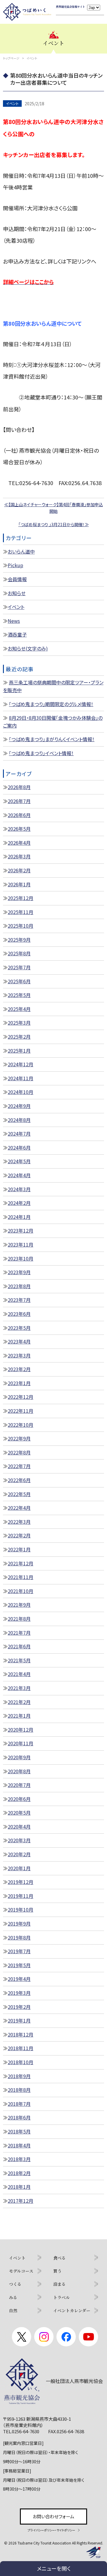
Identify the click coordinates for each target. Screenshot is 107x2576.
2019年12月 (21, 1882)
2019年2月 (19, 2007)
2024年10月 (21, 1092)
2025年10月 (21, 926)
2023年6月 (19, 1314)
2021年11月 (21, 1577)
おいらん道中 (21, 551)
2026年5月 (19, 829)
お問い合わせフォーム (53, 2516)
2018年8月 (19, 2090)
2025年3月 (19, 1023)
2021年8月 (19, 1619)
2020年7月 (19, 1785)
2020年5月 (19, 1813)
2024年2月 (19, 1203)
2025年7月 (19, 967)
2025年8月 (19, 953)
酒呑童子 (17, 634)
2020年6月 (19, 1799)
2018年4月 (19, 2145)
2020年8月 (19, 1771)
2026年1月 (19, 884)
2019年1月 (19, 2020)
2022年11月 (21, 1411)
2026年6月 (19, 815)
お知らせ (17, 593)
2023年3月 (19, 1355)
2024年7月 (19, 1133)
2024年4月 (19, 1175)
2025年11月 (21, 912)
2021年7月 (19, 1633)
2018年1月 (19, 2187)
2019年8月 (19, 1937)
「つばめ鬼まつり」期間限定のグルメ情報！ (51, 704)
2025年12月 (21, 898)
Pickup (15, 565)
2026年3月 (19, 856)
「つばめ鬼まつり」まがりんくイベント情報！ (52, 739)
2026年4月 (19, 843)
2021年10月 (21, 1591)
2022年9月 (19, 1438)
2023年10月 (21, 1258)
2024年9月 (19, 1106)
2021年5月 (19, 1660)
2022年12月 (21, 1397)
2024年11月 (21, 1078)
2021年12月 (21, 1563)
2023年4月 (19, 1341)
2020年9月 (19, 1757)
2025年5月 (19, 995)
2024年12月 (21, 1064)
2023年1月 (19, 1383)
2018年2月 (19, 2173)
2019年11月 (21, 1896)
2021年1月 (19, 1716)
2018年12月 (21, 2034)
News (14, 621)
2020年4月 (19, 1826)
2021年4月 (19, 1674)
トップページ (11, 58)
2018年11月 (21, 2048)
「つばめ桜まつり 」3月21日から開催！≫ (54, 524)
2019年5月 (19, 1965)
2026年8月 (19, 787)
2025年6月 (19, 981)
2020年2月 (19, 1854)
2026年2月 (19, 870)
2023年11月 (21, 1244)
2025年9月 (19, 940)
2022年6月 (19, 1480)
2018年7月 (19, 2104)
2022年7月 (19, 1466)
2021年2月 (19, 1702)
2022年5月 (19, 1494)
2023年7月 (19, 1300)
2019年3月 (19, 1993)
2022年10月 (21, 1425)
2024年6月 (19, 1147)
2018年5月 (19, 2131)
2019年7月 (19, 1951)
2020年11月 (21, 1743)
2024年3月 (19, 1189)
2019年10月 (21, 1909)
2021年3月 (19, 1688)
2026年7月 (19, 801)
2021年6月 (19, 1646)
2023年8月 (19, 1286)
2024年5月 (19, 1161)
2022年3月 (19, 1522)
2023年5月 (19, 1328)
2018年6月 (19, 2117)
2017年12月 (21, 2201)
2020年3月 (19, 1840)
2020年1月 (19, 1868)
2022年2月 (19, 1535)
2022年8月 (19, 1452)
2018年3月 (19, 2159)
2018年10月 (21, 2062)
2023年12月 (21, 1230)
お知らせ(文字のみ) (28, 648)
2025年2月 (19, 1037)
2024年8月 (19, 1120)
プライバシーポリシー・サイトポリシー (51, 2530)
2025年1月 (19, 1051)
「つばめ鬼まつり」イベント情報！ (41, 753)
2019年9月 (19, 1923)
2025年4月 (19, 1009)
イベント (16, 607)
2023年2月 (19, 1369)
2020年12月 (21, 1730)
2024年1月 (19, 1217)
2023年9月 (19, 1272)
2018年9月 (19, 2076)
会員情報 (17, 579)
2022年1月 (19, 1549)
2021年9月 (19, 1605)
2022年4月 (19, 1508)
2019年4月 (19, 1979)
